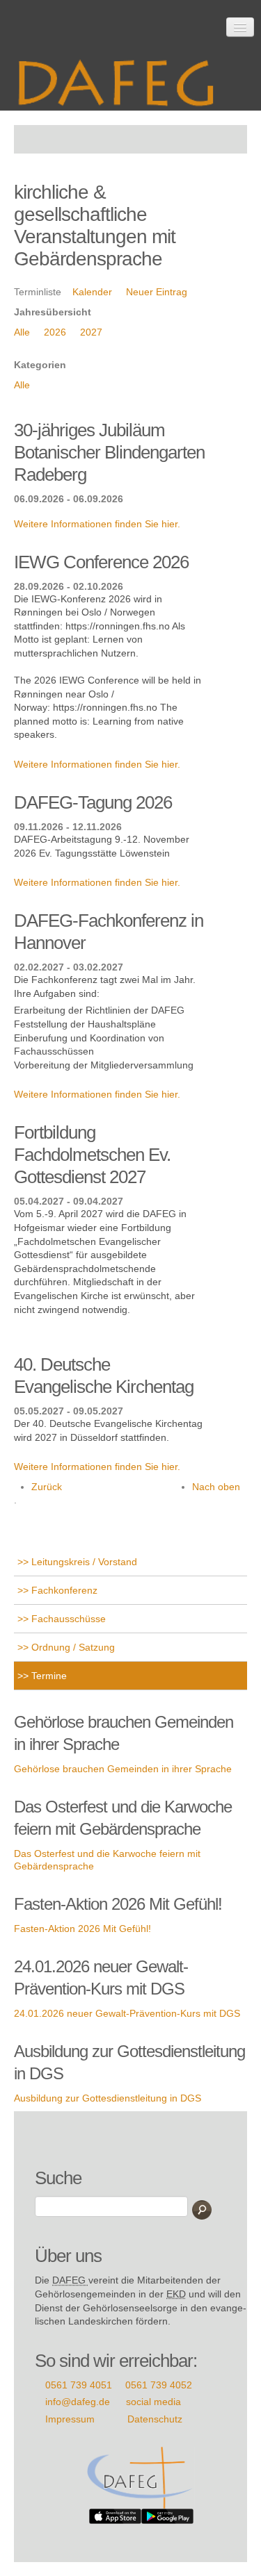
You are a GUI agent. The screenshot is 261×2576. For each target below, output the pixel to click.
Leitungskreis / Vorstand (83, 1562)
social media (153, 2402)
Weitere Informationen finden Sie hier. (97, 524)
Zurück (47, 1487)
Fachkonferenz (63, 1590)
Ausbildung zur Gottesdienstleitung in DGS (108, 2098)
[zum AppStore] (115, 2516)
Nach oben (216, 1487)
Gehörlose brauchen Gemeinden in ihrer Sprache (123, 1769)
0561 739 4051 (79, 2385)
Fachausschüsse (67, 1619)
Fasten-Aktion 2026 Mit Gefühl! (82, 1929)
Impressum (70, 2419)
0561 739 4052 (159, 2385)
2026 (55, 332)
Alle (22, 332)
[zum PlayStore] (167, 2516)
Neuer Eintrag (157, 292)
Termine (48, 1676)
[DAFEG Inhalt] (122, 78)
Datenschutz (155, 2419)
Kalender (92, 292)
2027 (91, 332)
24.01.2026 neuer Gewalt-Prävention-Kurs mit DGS (127, 2013)
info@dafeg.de (78, 2402)
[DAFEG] (141, 2477)
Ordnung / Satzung (72, 1647)
